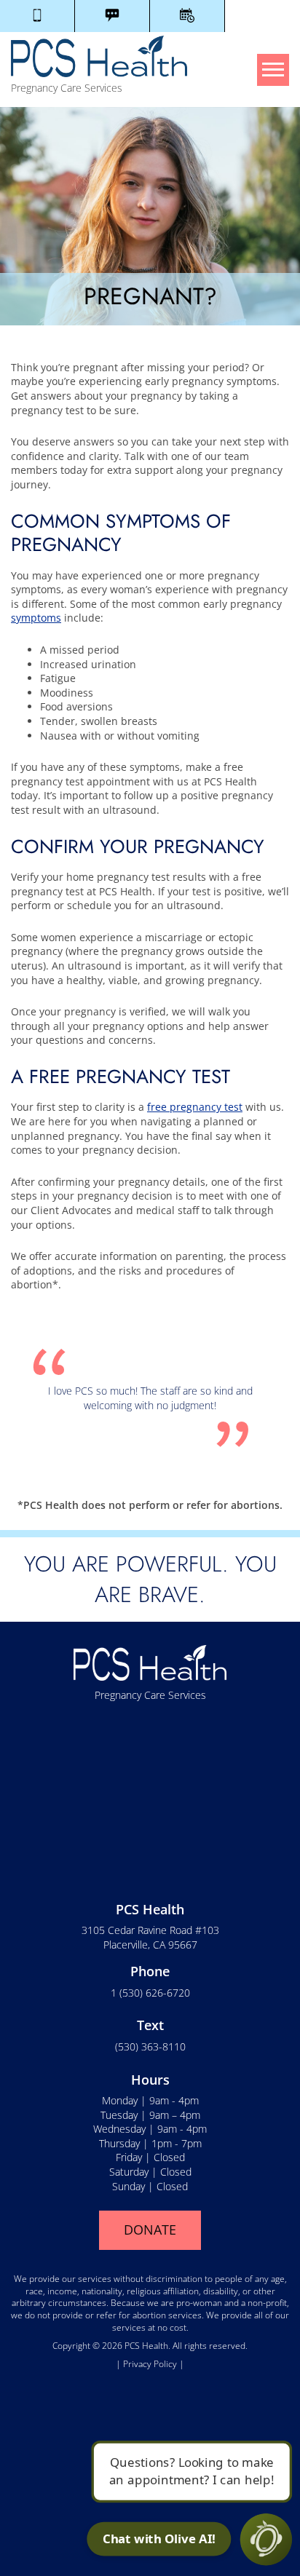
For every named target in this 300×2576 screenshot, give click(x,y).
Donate (150, 2230)
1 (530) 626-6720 (150, 1993)
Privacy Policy (151, 2364)
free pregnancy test (195, 1107)
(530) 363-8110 (150, 2046)
